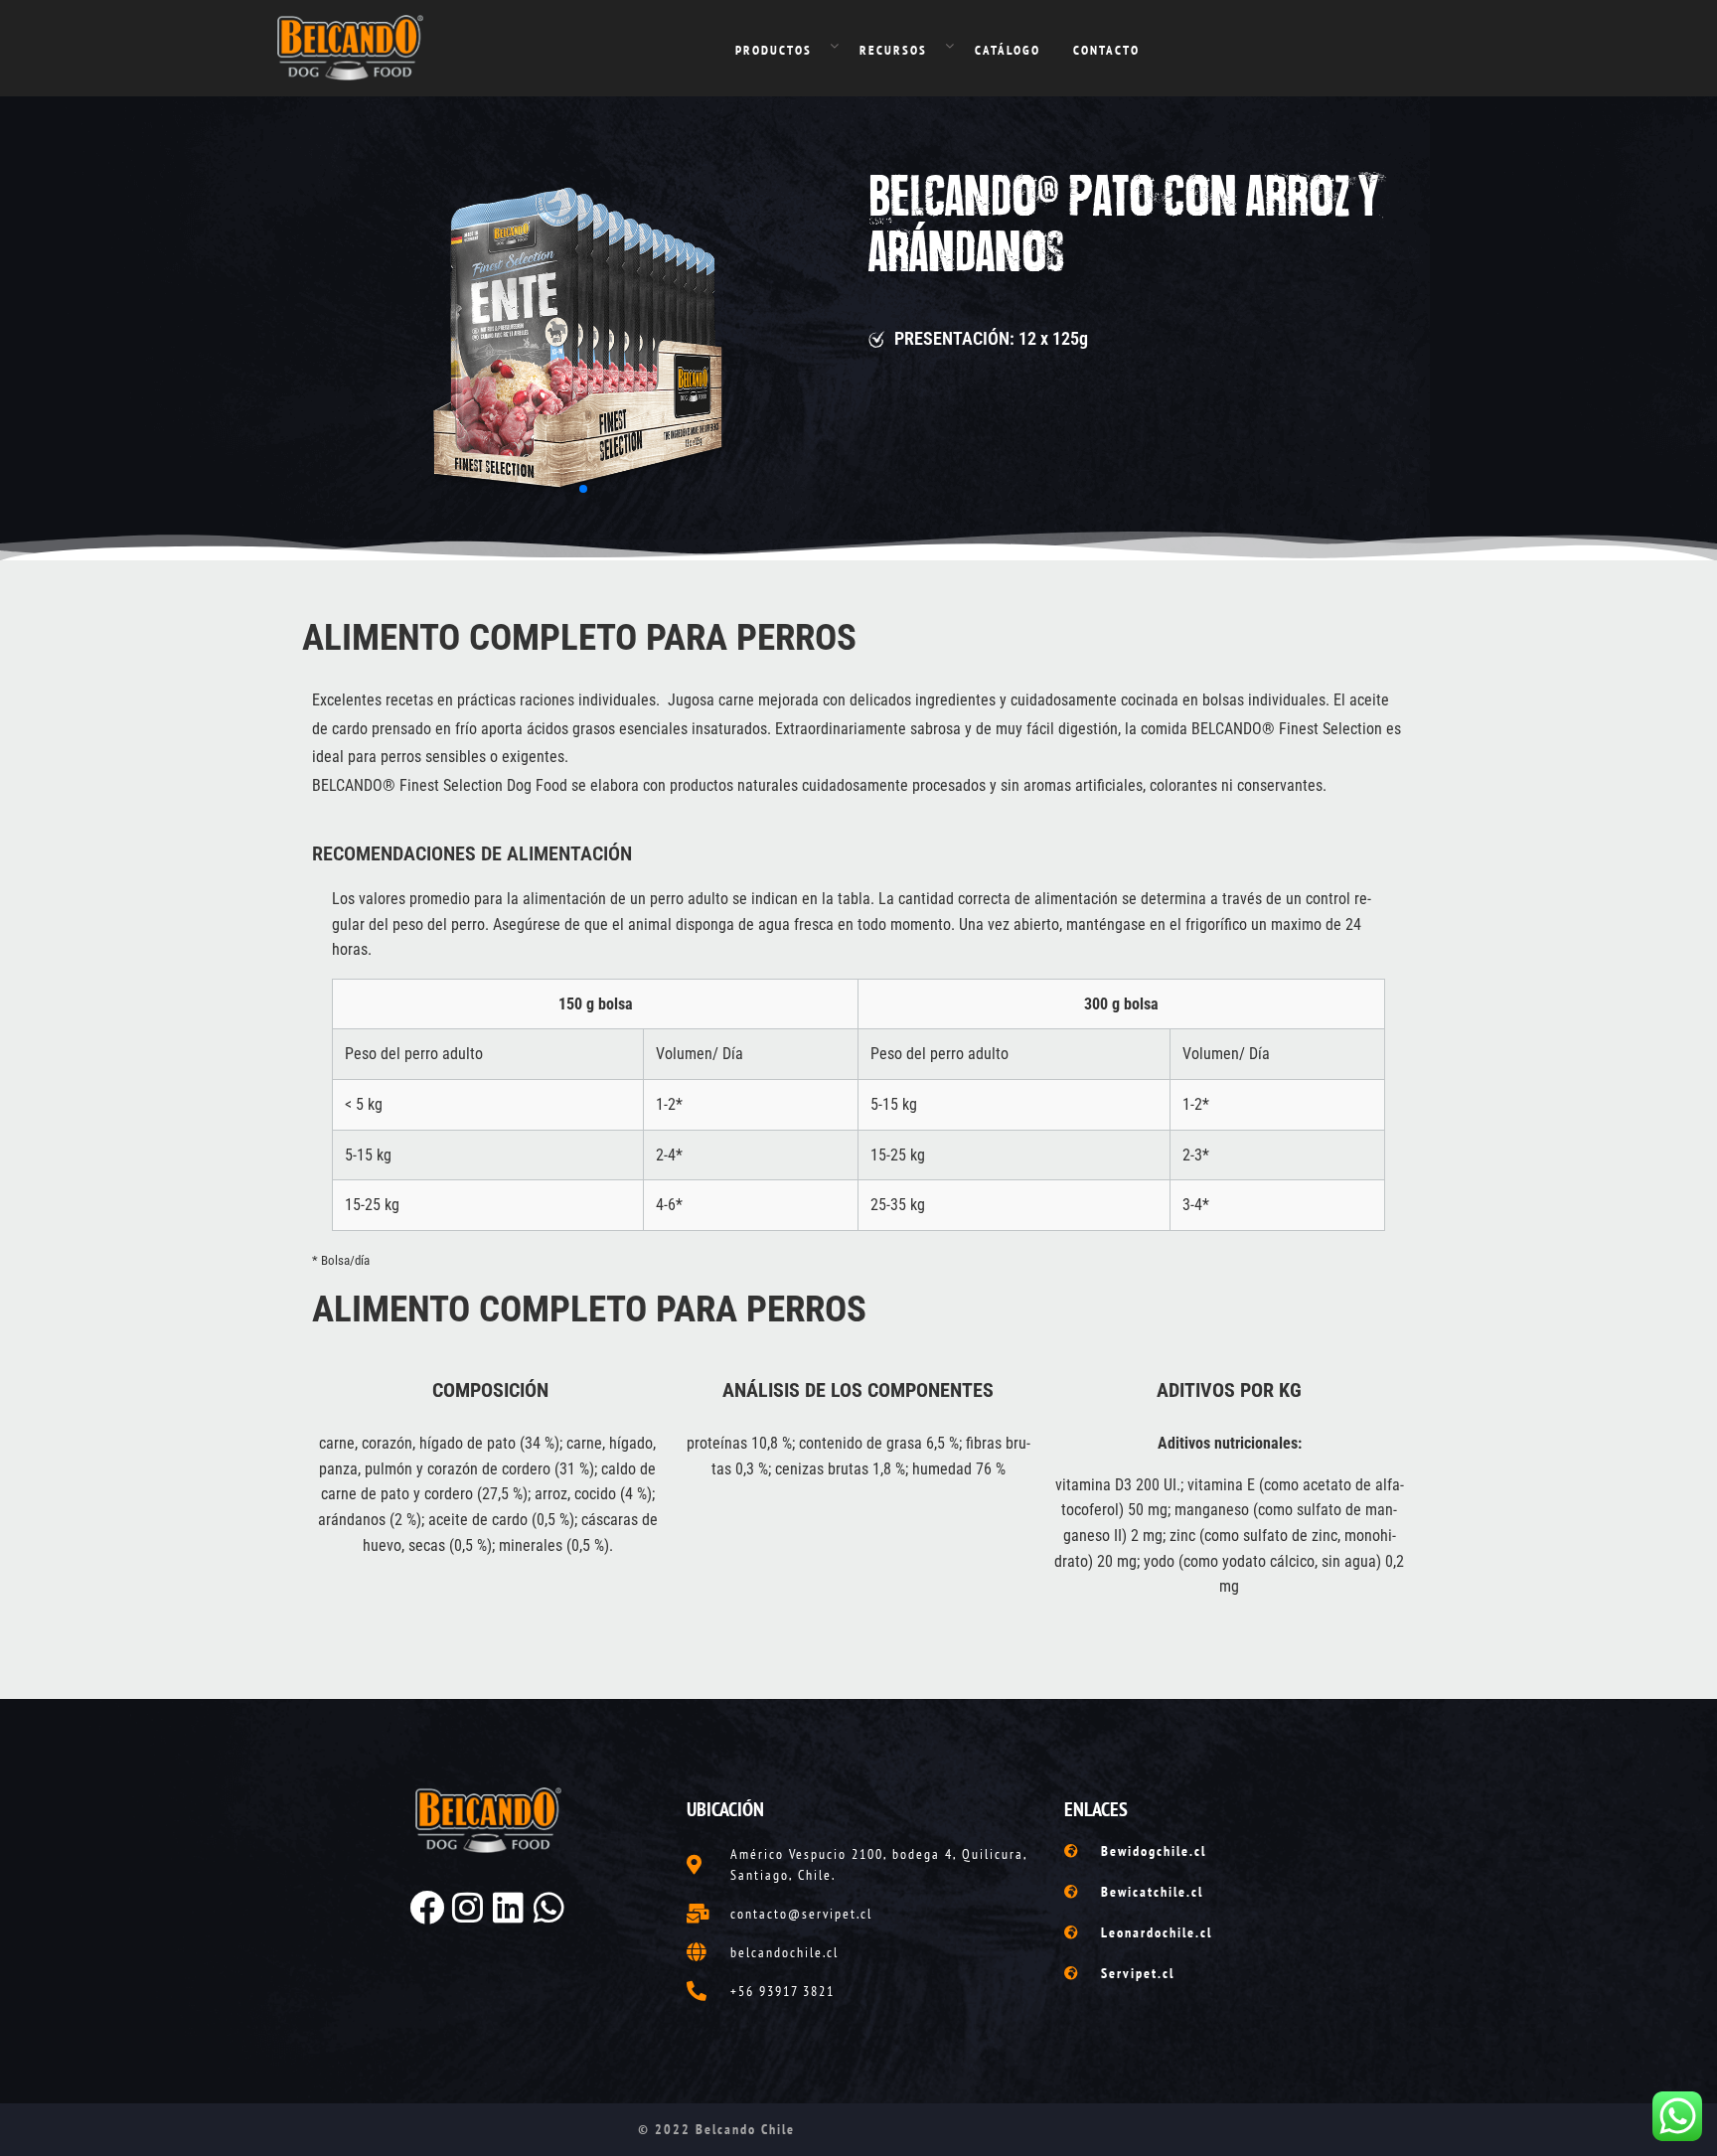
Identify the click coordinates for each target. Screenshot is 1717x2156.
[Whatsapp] (549, 1907)
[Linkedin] (508, 1907)
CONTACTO (1106, 50)
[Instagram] (468, 1907)
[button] (567, 489)
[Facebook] (427, 1907)
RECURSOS (893, 50)
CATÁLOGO (1008, 50)
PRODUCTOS (774, 50)
